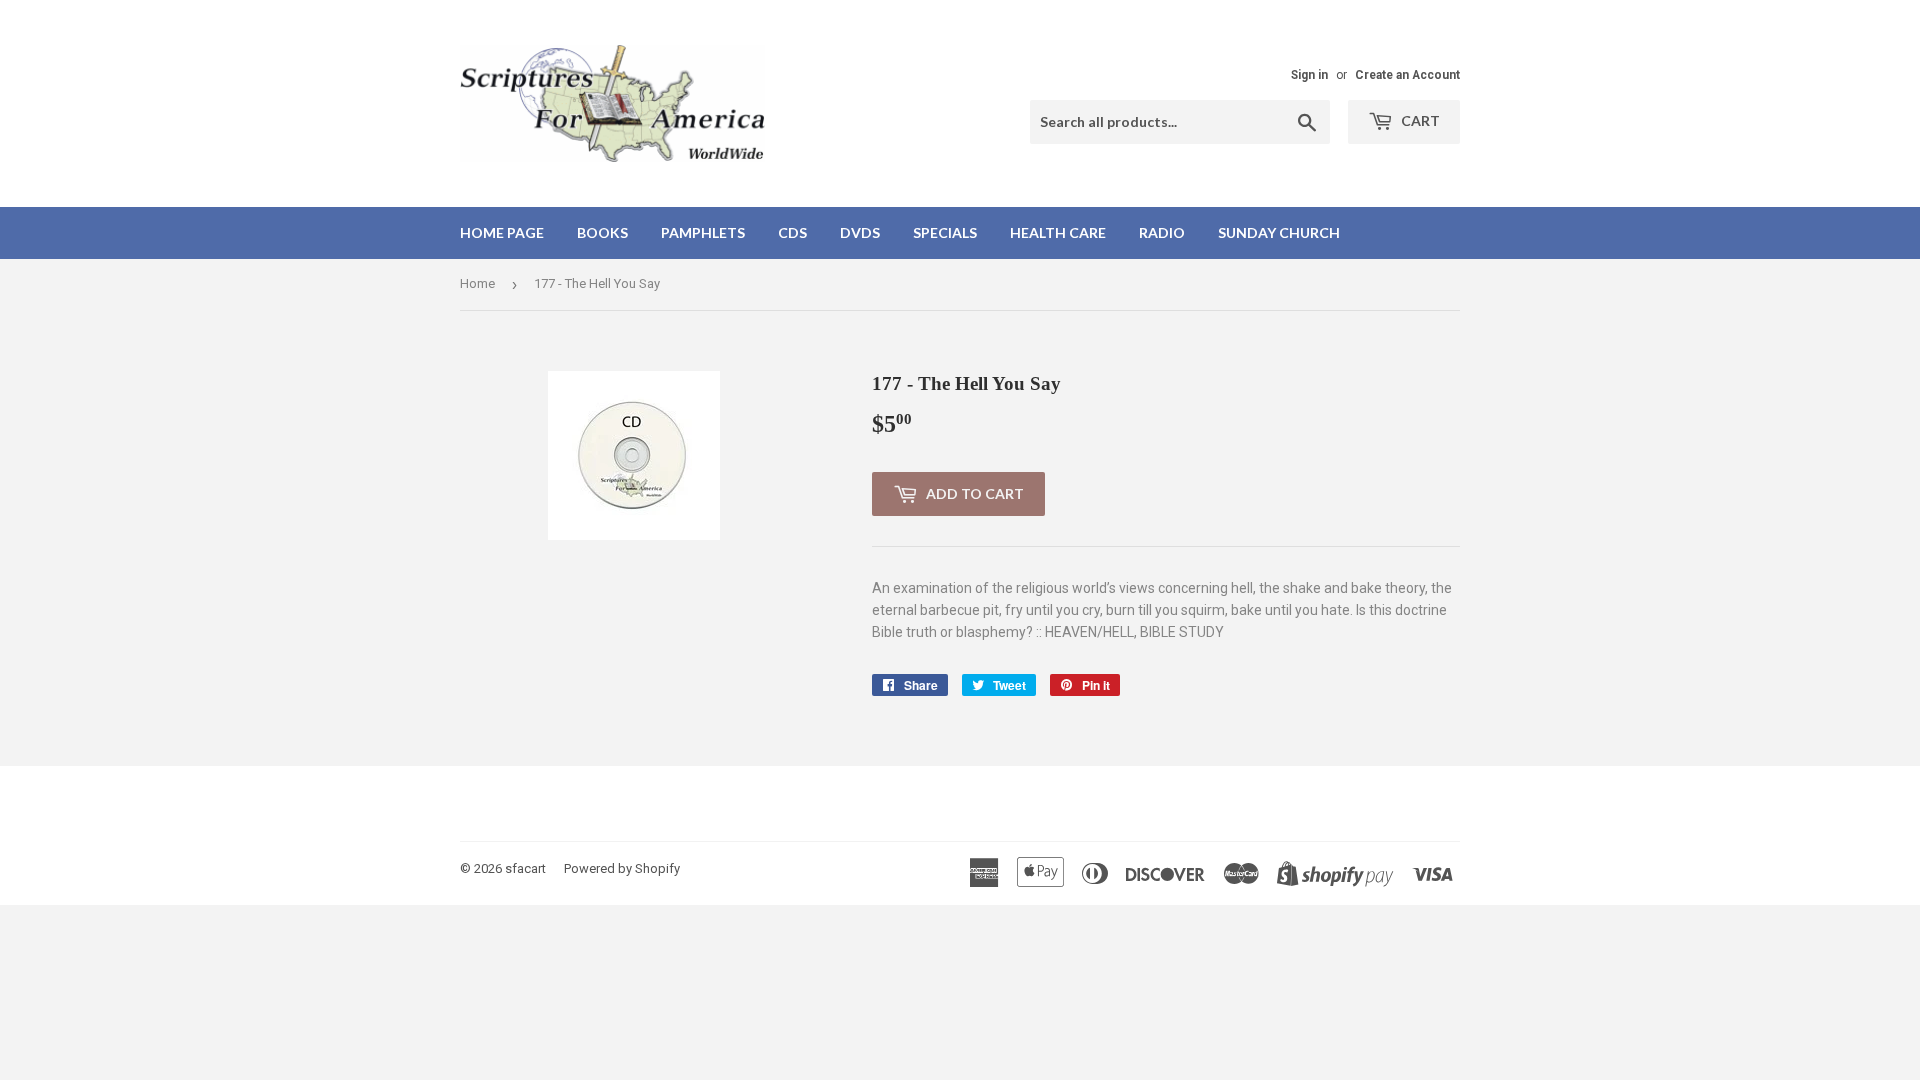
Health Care (1058, 232)
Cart (1419, 120)
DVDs (860, 232)
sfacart (525, 868)
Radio (1162, 232)
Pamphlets (703, 232)
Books (602, 232)
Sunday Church (1279, 232)
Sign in (1309, 75)
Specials (945, 232)
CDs (792, 232)
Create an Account (1407, 75)
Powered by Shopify (622, 868)
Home (477, 283)
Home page (502, 232)
